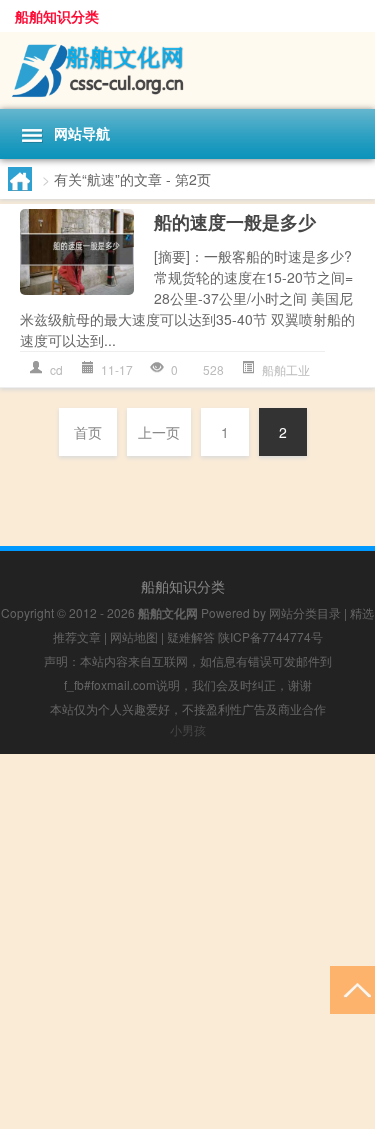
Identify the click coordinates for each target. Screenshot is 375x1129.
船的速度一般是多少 (235, 222)
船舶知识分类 (57, 16)
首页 (88, 432)
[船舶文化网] (187, 70)
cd (56, 369)
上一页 (159, 432)
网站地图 (134, 636)
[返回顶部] (352, 988)
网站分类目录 (305, 612)
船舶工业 (286, 369)
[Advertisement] (187, 941)
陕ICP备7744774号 (270, 636)
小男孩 (188, 729)
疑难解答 (191, 636)
